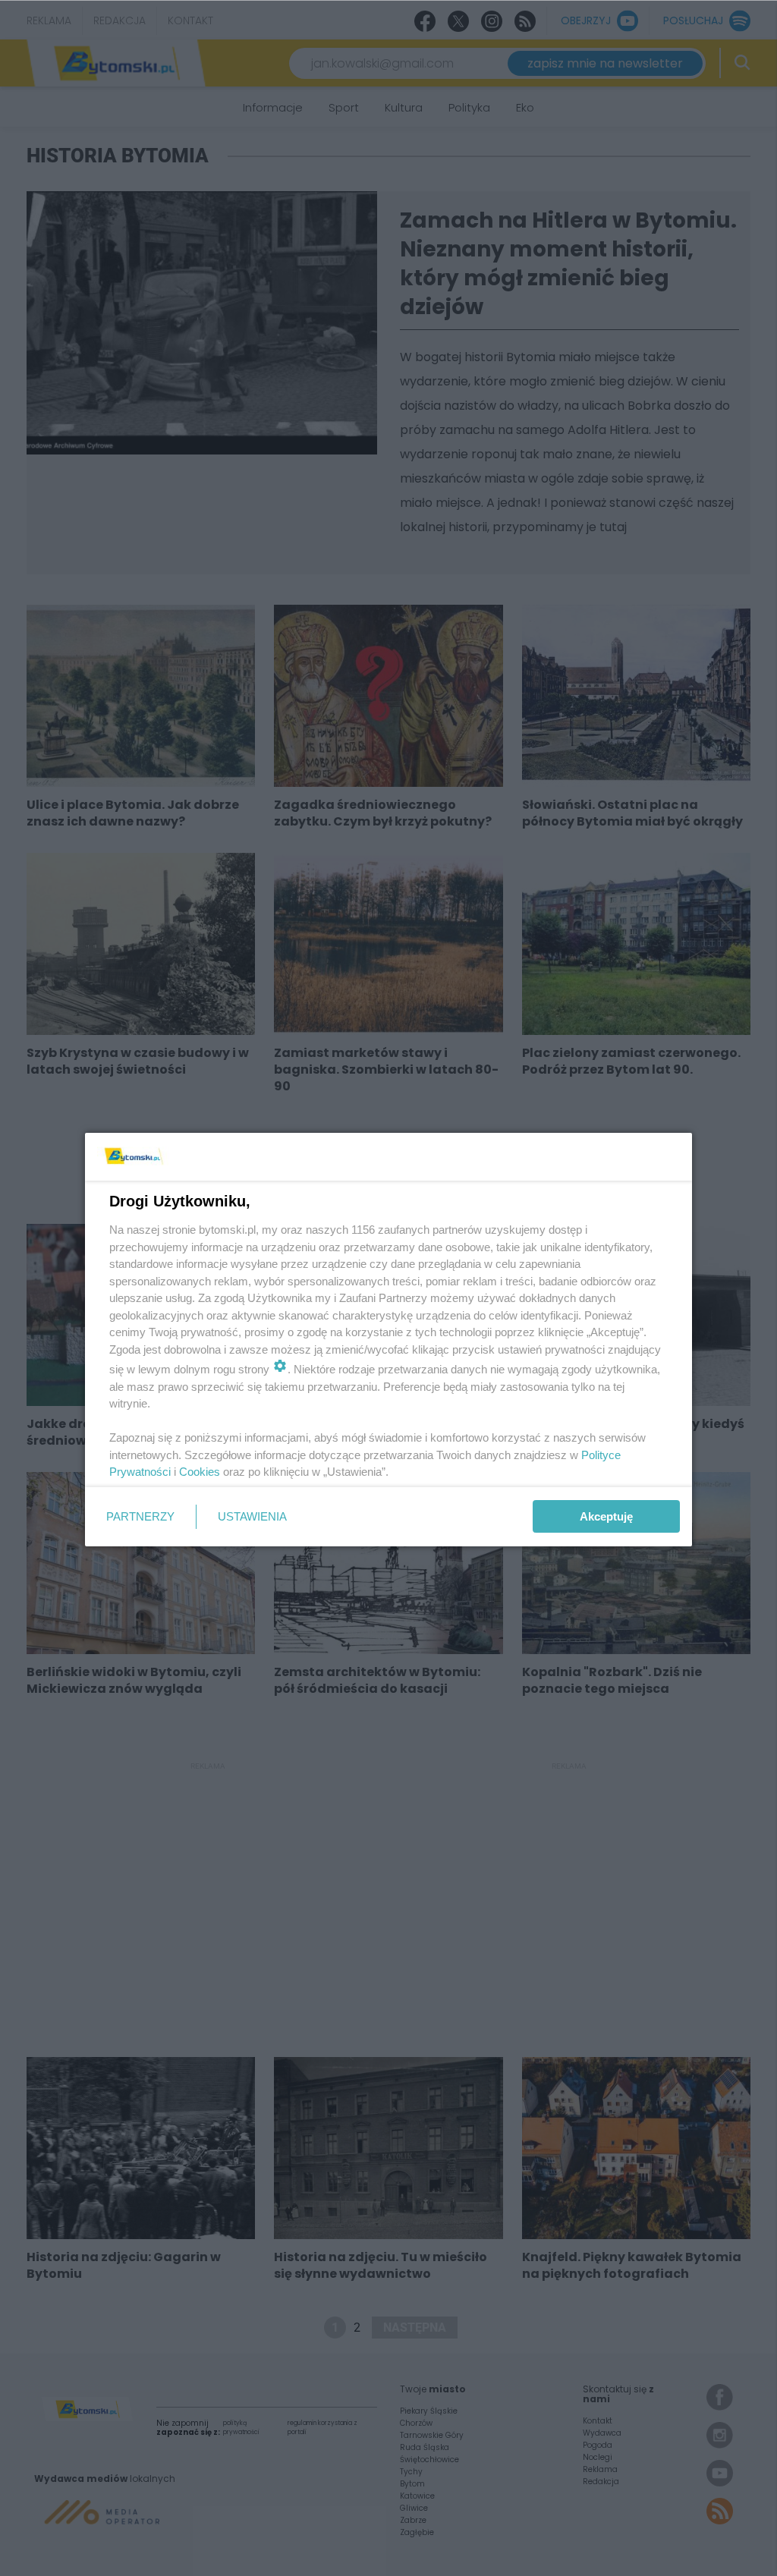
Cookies (200, 1472)
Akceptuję (606, 1516)
